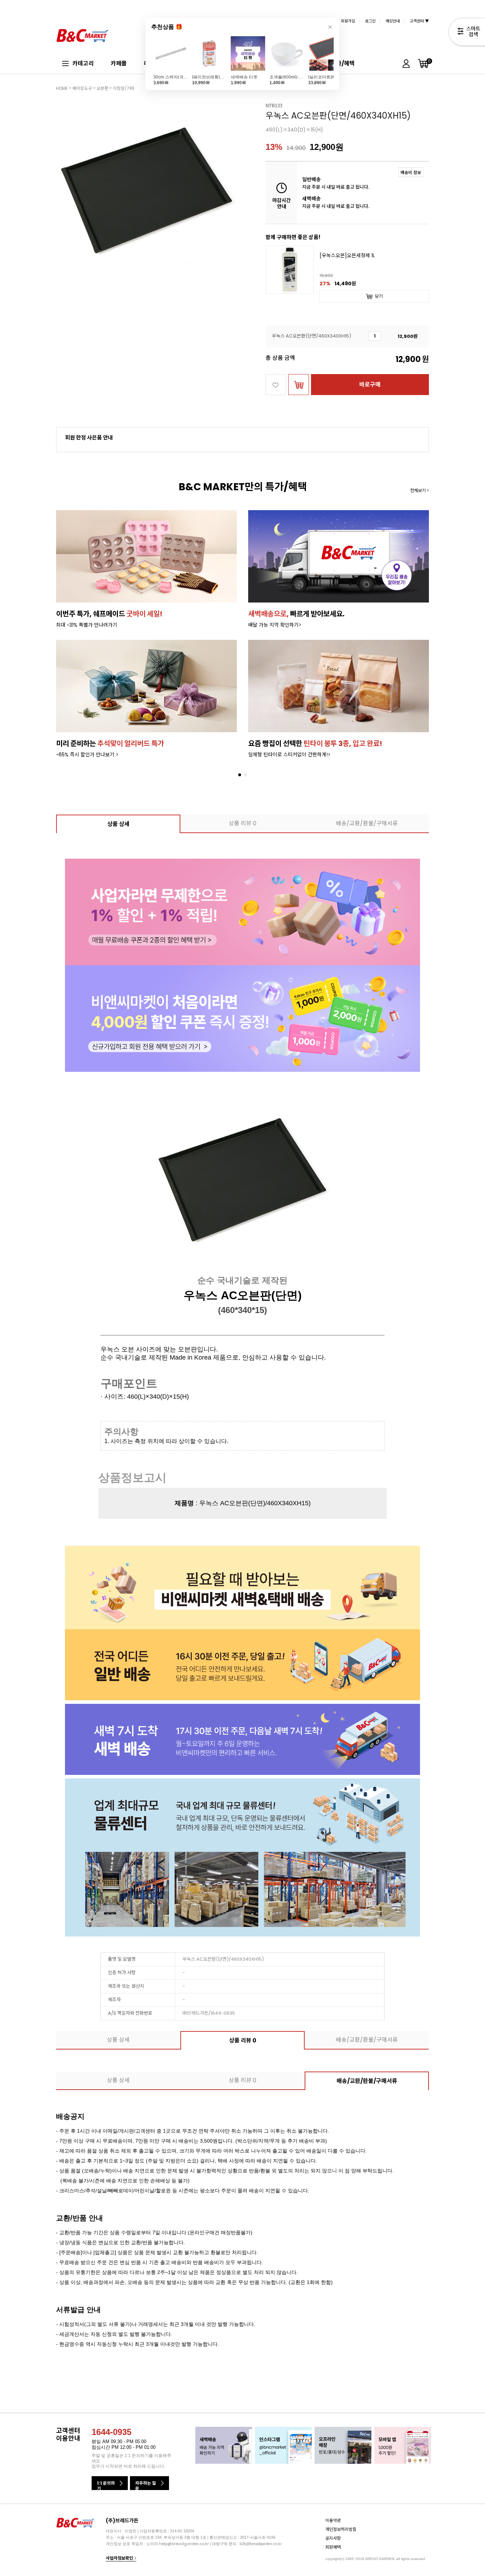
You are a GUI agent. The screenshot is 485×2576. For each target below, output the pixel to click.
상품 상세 (118, 824)
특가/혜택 (343, 63)
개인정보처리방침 (341, 2529)
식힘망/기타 (124, 88)
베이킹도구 (82, 88)
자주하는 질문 (146, 2485)
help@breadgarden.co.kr (184, 2544)
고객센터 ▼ (419, 21)
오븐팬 (102, 88)
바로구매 (370, 385)
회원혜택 (333, 2547)
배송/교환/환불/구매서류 (367, 823)
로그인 (370, 21)
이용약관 (333, 2520)
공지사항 (333, 2538)
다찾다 (467, 33)
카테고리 (83, 63)
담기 (379, 296)
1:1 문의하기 (106, 2485)
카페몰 (119, 63)
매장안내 (393, 21)
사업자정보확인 (120, 2558)
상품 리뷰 (243, 823)
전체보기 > (419, 490)
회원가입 (348, 21)
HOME (62, 88)
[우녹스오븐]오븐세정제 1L (347, 256)
